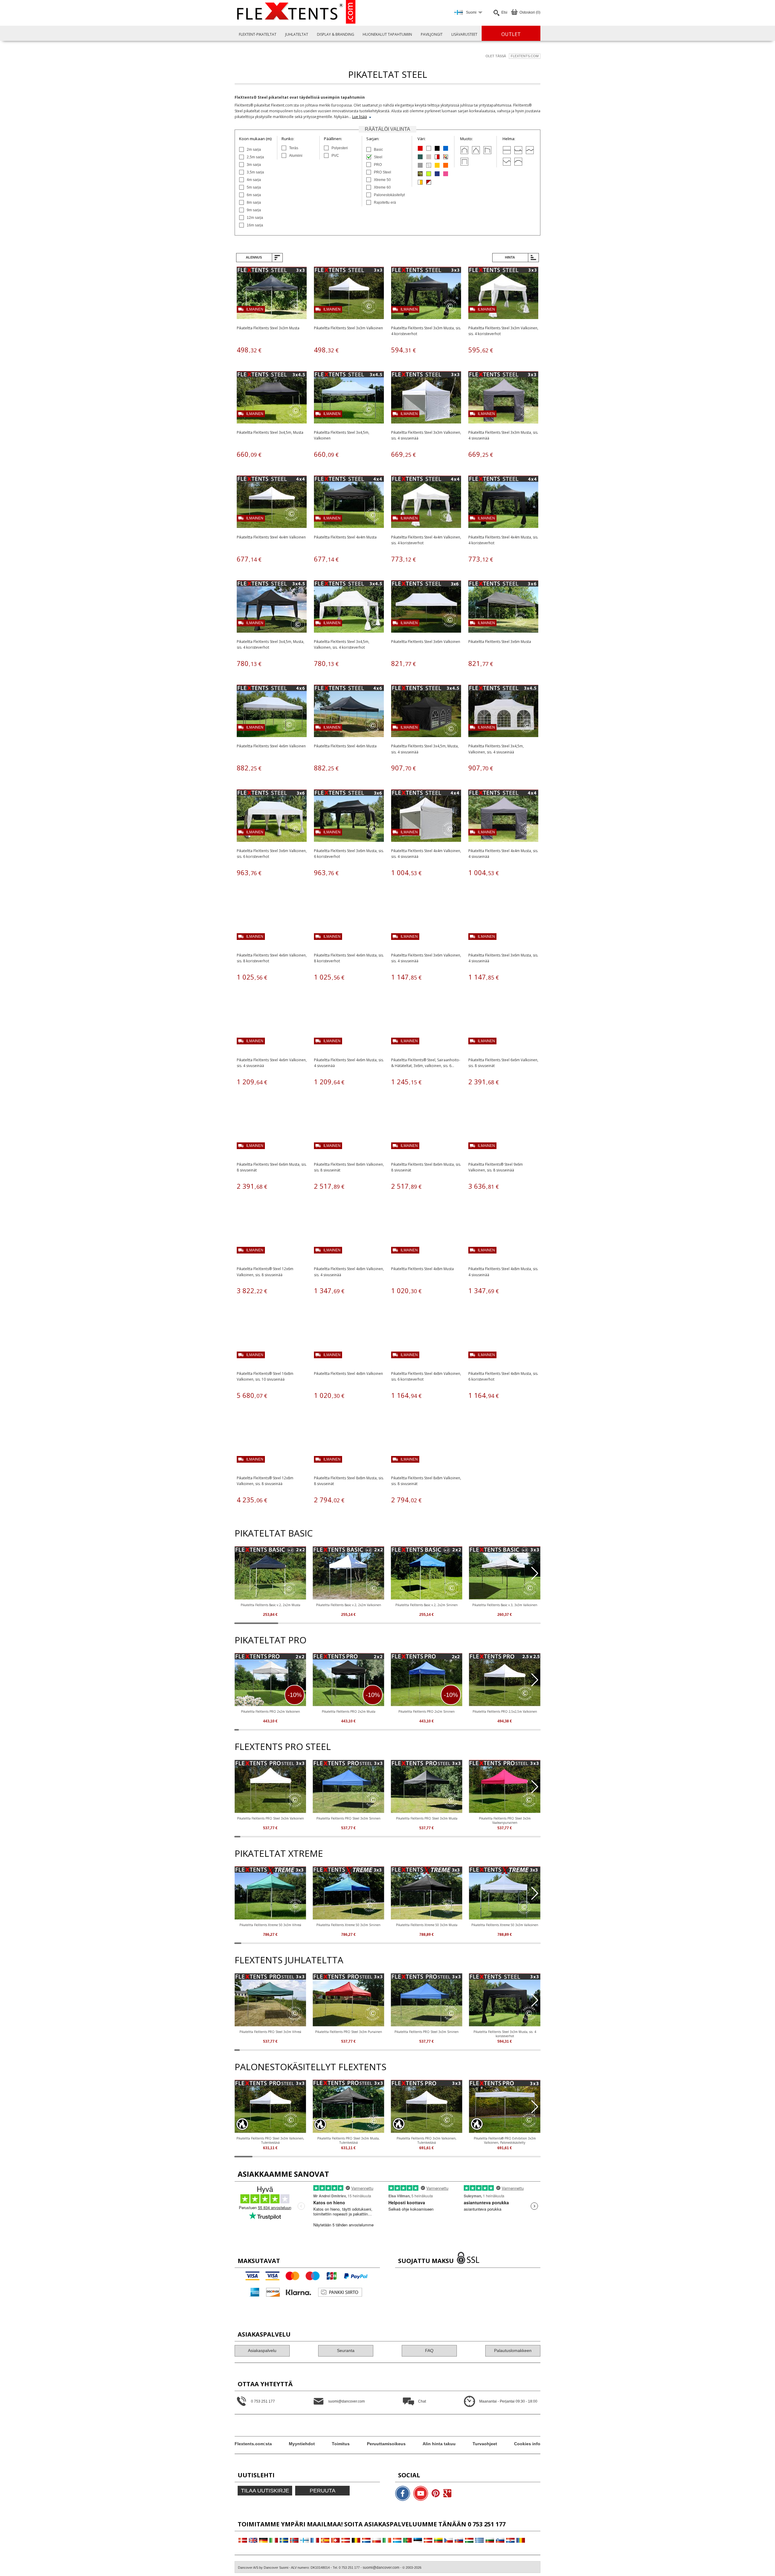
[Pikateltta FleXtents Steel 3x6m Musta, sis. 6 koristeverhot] (349, 817)
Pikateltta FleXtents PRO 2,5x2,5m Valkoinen (505, 1711)
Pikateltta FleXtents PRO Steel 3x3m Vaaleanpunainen (505, 1820)
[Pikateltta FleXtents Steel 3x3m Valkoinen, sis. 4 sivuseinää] (426, 398)
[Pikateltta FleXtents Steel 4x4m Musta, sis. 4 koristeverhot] (503, 503)
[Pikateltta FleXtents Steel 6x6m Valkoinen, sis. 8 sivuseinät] (503, 1025)
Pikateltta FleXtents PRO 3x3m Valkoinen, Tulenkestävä (427, 2140)
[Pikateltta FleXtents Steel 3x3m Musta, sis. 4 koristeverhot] (426, 294)
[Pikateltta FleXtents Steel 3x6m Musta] (503, 607)
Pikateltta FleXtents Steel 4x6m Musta (345, 746)
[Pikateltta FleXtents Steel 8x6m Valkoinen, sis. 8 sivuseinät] (349, 1130)
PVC (335, 156)
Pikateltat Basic (274, 1533)
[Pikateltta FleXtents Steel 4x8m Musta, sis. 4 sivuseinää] (503, 1235)
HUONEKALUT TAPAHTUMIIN (387, 34)
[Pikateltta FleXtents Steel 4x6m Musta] (349, 712)
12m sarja (255, 218)
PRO (378, 165)
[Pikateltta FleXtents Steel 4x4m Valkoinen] (272, 503)
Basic (378, 150)
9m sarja (254, 210)
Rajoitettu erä (385, 203)
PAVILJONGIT (432, 34)
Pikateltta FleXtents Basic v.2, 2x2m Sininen (427, 1605)
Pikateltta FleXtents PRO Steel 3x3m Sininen (348, 1818)
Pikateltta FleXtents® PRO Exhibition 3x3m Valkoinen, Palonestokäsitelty (505, 2140)
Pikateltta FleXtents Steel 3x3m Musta (268, 328)
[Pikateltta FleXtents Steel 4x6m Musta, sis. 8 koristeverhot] (349, 921)
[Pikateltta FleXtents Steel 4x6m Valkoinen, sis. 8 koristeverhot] (272, 921)
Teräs (294, 148)
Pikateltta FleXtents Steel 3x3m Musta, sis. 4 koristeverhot (505, 2034)
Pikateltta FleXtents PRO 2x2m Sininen (427, 1711)
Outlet (511, 34)
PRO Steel (383, 172)
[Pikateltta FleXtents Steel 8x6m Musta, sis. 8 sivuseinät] (426, 1130)
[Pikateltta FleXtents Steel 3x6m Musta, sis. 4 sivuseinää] (503, 921)
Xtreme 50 (382, 180)
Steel (378, 157)
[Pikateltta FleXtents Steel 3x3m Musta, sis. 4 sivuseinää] (503, 398)
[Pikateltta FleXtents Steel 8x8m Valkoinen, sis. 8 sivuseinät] (426, 1444)
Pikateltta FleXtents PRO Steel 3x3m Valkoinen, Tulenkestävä (270, 2140)
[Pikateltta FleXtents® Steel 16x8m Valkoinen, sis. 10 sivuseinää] (272, 1339)
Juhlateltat (297, 34)
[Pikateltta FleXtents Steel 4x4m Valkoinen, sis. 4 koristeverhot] (426, 503)
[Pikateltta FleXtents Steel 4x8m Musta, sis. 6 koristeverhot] (503, 1339)
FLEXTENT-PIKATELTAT (258, 34)
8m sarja (254, 203)
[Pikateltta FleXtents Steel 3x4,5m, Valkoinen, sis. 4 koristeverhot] (349, 607)
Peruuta (323, 2491)
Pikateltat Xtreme (279, 1853)
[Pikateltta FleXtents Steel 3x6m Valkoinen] (426, 607)
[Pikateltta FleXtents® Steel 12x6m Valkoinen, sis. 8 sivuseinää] (272, 1235)
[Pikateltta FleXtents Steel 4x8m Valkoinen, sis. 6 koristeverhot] (426, 1339)
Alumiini (296, 156)
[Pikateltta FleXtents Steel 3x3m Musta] (272, 294)
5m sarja (254, 187)
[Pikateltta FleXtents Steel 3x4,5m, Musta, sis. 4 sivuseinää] (426, 712)
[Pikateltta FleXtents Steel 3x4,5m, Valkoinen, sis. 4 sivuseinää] (503, 712)
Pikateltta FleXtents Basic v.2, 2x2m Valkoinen (349, 1605)
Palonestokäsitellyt (389, 195)
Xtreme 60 (382, 187)
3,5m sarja (255, 172)
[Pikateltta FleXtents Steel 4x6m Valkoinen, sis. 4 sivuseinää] (272, 1025)
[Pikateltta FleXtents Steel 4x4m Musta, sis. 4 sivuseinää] (503, 817)
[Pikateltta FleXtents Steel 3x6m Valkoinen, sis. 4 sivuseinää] (426, 921)
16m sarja (255, 225)
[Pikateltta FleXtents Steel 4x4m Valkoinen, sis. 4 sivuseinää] (426, 817)
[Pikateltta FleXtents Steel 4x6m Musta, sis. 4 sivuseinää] (349, 1025)
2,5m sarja (255, 157)
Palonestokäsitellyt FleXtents (310, 2067)
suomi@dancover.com (381, 2568)
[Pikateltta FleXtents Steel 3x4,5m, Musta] (272, 398)
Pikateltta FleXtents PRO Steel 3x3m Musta (427, 1818)
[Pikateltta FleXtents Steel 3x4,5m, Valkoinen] (349, 398)
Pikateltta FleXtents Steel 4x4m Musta (345, 537)
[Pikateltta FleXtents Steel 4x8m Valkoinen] (349, 1339)
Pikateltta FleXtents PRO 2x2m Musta (349, 1711)
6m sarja (254, 195)
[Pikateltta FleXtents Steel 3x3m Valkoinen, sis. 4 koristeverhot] (503, 294)
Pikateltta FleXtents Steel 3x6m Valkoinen (426, 642)
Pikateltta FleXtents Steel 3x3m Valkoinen (348, 328)
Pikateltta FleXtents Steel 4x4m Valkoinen (271, 537)
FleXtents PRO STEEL (283, 1746)
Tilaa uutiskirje (265, 2491)
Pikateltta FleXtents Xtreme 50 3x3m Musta (427, 1925)
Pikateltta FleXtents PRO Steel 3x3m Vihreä (270, 2032)
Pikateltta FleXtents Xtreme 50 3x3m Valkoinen (505, 1925)
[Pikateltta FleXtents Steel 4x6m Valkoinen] (272, 712)
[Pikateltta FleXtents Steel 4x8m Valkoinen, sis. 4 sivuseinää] (349, 1235)
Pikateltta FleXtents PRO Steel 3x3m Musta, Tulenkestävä (348, 2140)
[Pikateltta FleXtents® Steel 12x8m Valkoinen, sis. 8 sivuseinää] (272, 1444)
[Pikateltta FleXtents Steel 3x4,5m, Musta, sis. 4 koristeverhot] (272, 607)
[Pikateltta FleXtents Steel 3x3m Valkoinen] (349, 294)
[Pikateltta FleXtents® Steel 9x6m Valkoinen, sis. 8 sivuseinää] (503, 1130)
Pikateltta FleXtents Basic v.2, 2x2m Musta (270, 1605)
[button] (535, 1573)
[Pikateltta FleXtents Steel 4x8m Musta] (426, 1235)
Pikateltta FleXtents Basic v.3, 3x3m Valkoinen (505, 1605)
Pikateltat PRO (270, 1640)
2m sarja (254, 150)
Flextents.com (525, 56)
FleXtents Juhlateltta (289, 1960)
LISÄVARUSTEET (464, 34)
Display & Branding (336, 34)
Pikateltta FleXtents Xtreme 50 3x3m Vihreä (270, 1925)
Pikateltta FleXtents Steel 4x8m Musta (422, 1269)
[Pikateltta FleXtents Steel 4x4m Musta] (349, 503)
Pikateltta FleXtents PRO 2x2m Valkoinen (270, 1711)
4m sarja (254, 180)
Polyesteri (340, 148)
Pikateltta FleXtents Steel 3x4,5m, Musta (270, 432)
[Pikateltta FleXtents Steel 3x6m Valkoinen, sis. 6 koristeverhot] (272, 817)
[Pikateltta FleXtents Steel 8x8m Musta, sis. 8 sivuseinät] (349, 1444)
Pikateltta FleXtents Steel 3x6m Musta (500, 642)
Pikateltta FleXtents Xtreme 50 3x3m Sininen (348, 1925)
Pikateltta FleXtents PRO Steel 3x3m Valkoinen (270, 1818)
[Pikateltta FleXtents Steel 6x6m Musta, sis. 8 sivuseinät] (272, 1130)
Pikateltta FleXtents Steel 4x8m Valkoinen (348, 1374)
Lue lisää (359, 117)
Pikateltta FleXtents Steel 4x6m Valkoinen (271, 746)
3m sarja (254, 165)
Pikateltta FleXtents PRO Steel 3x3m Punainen (349, 2032)
